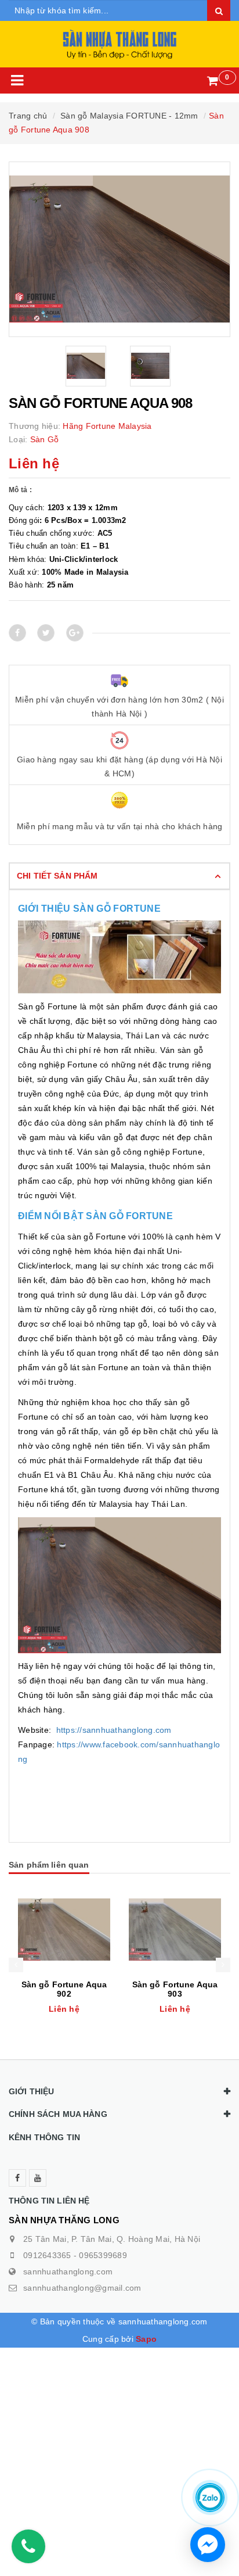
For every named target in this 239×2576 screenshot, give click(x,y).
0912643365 (47, 2255)
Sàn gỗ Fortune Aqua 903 (175, 1989)
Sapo (146, 2339)
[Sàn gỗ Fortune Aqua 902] (64, 1930)
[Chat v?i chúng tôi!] (208, 2545)
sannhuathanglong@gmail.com (82, 2288)
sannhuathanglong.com (68, 2272)
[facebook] (17, 2178)
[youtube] (38, 2178)
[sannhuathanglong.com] (120, 44)
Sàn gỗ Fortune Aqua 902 (64, 1989)
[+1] (75, 633)
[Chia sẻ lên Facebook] (17, 633)
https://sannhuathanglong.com (114, 1730)
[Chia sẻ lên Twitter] (46, 633)
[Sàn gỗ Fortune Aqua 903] (175, 1930)
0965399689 (103, 2255)
